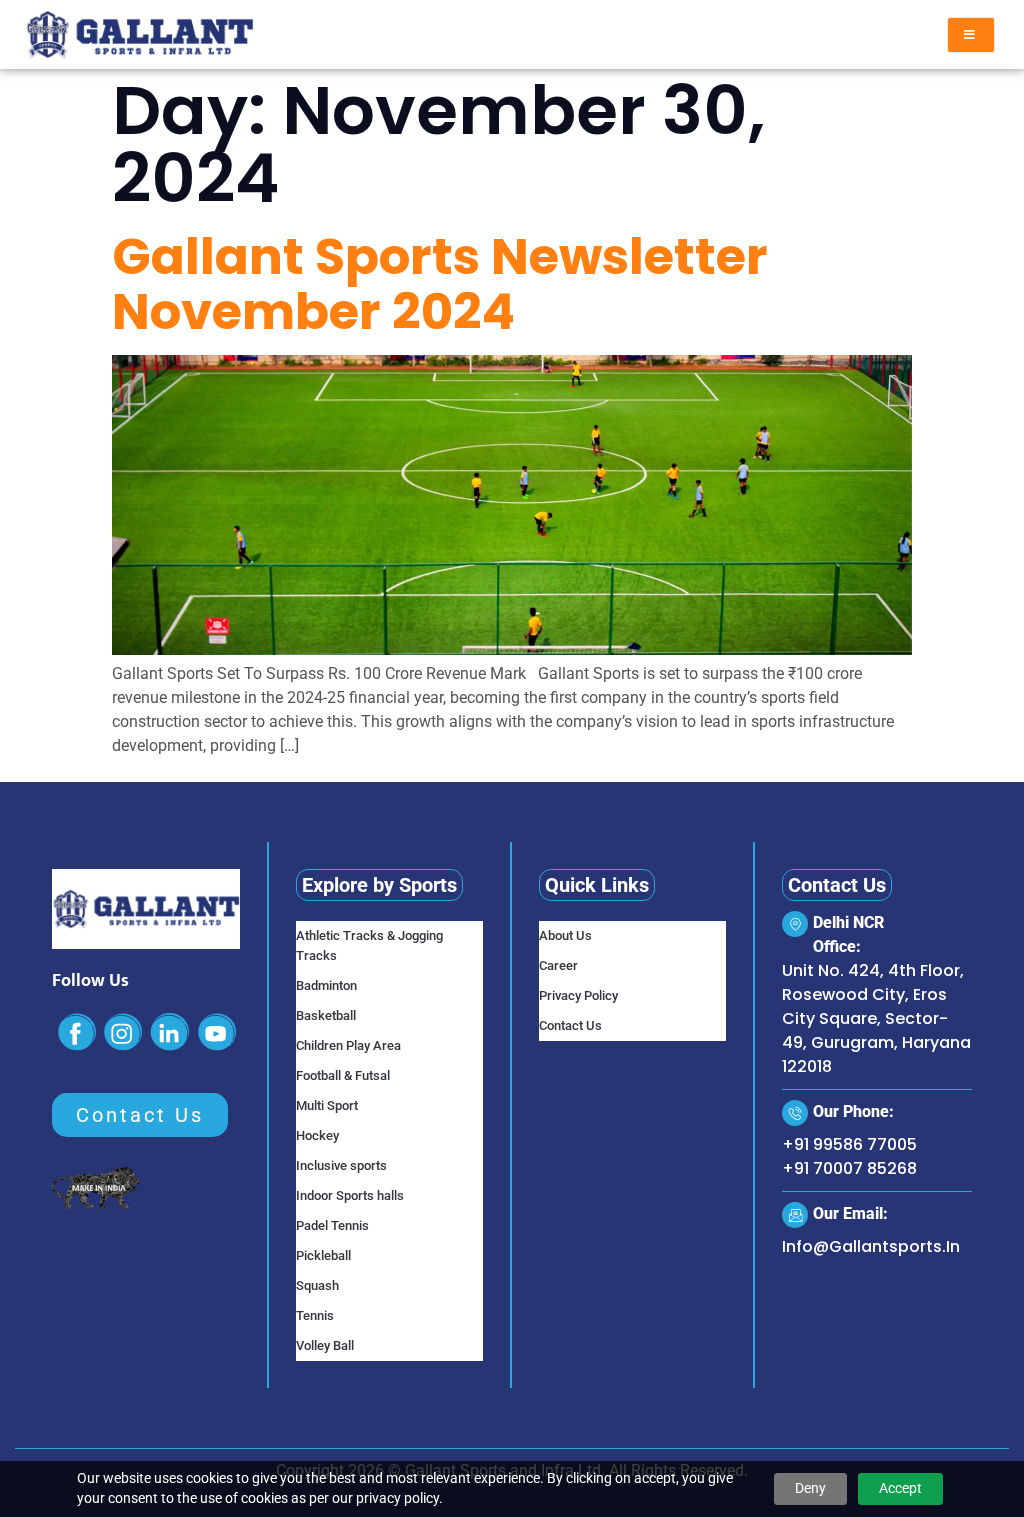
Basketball (326, 1015)
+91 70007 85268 (849, 1168)
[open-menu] (971, 35)
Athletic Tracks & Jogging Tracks (369, 945)
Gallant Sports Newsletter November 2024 (440, 284)
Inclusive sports (341, 1165)
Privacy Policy (578, 995)
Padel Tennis (332, 1225)
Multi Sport (327, 1105)
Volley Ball (325, 1345)
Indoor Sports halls (350, 1195)
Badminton (326, 985)
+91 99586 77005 (849, 1144)
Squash (317, 1285)
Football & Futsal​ (343, 1075)
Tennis (315, 1315)
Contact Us (570, 1025)
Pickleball (323, 1255)
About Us (565, 935)
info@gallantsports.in (871, 1246)
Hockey (317, 1135)
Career (558, 965)
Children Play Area (348, 1045)
